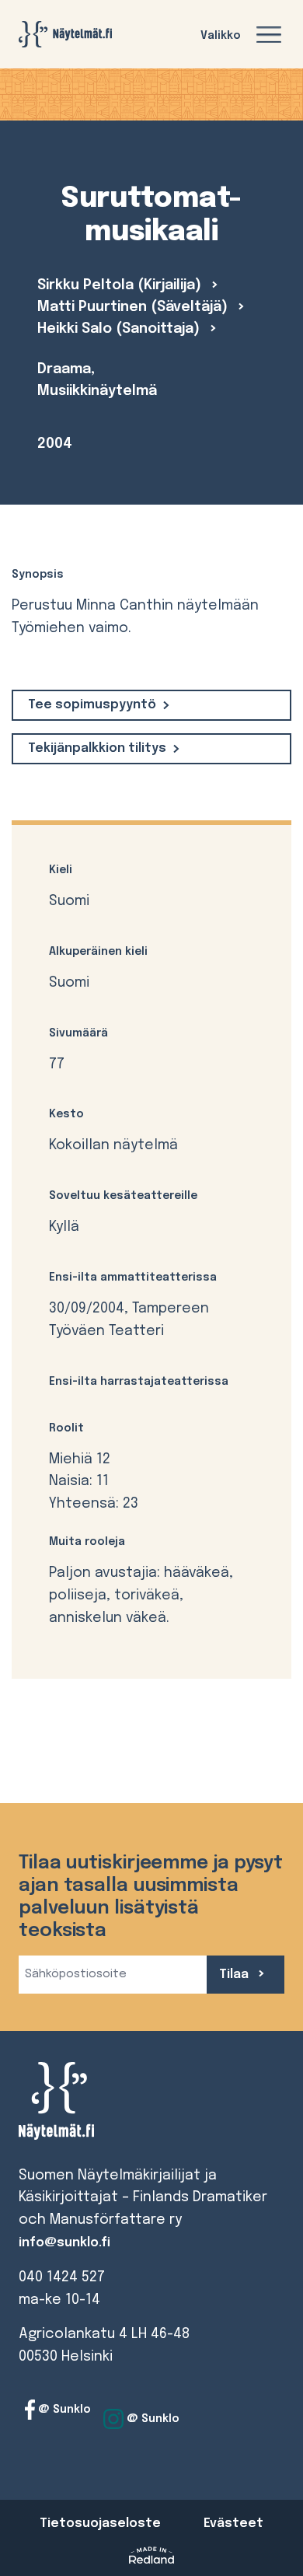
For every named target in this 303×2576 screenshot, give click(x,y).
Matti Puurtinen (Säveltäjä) (134, 307)
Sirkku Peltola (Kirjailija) (121, 285)
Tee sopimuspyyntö (92, 705)
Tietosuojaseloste (100, 2524)
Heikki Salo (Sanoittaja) (120, 329)
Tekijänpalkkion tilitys (97, 748)
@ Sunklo (63, 2410)
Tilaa (235, 1975)
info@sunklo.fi (64, 2243)
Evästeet (233, 2524)
